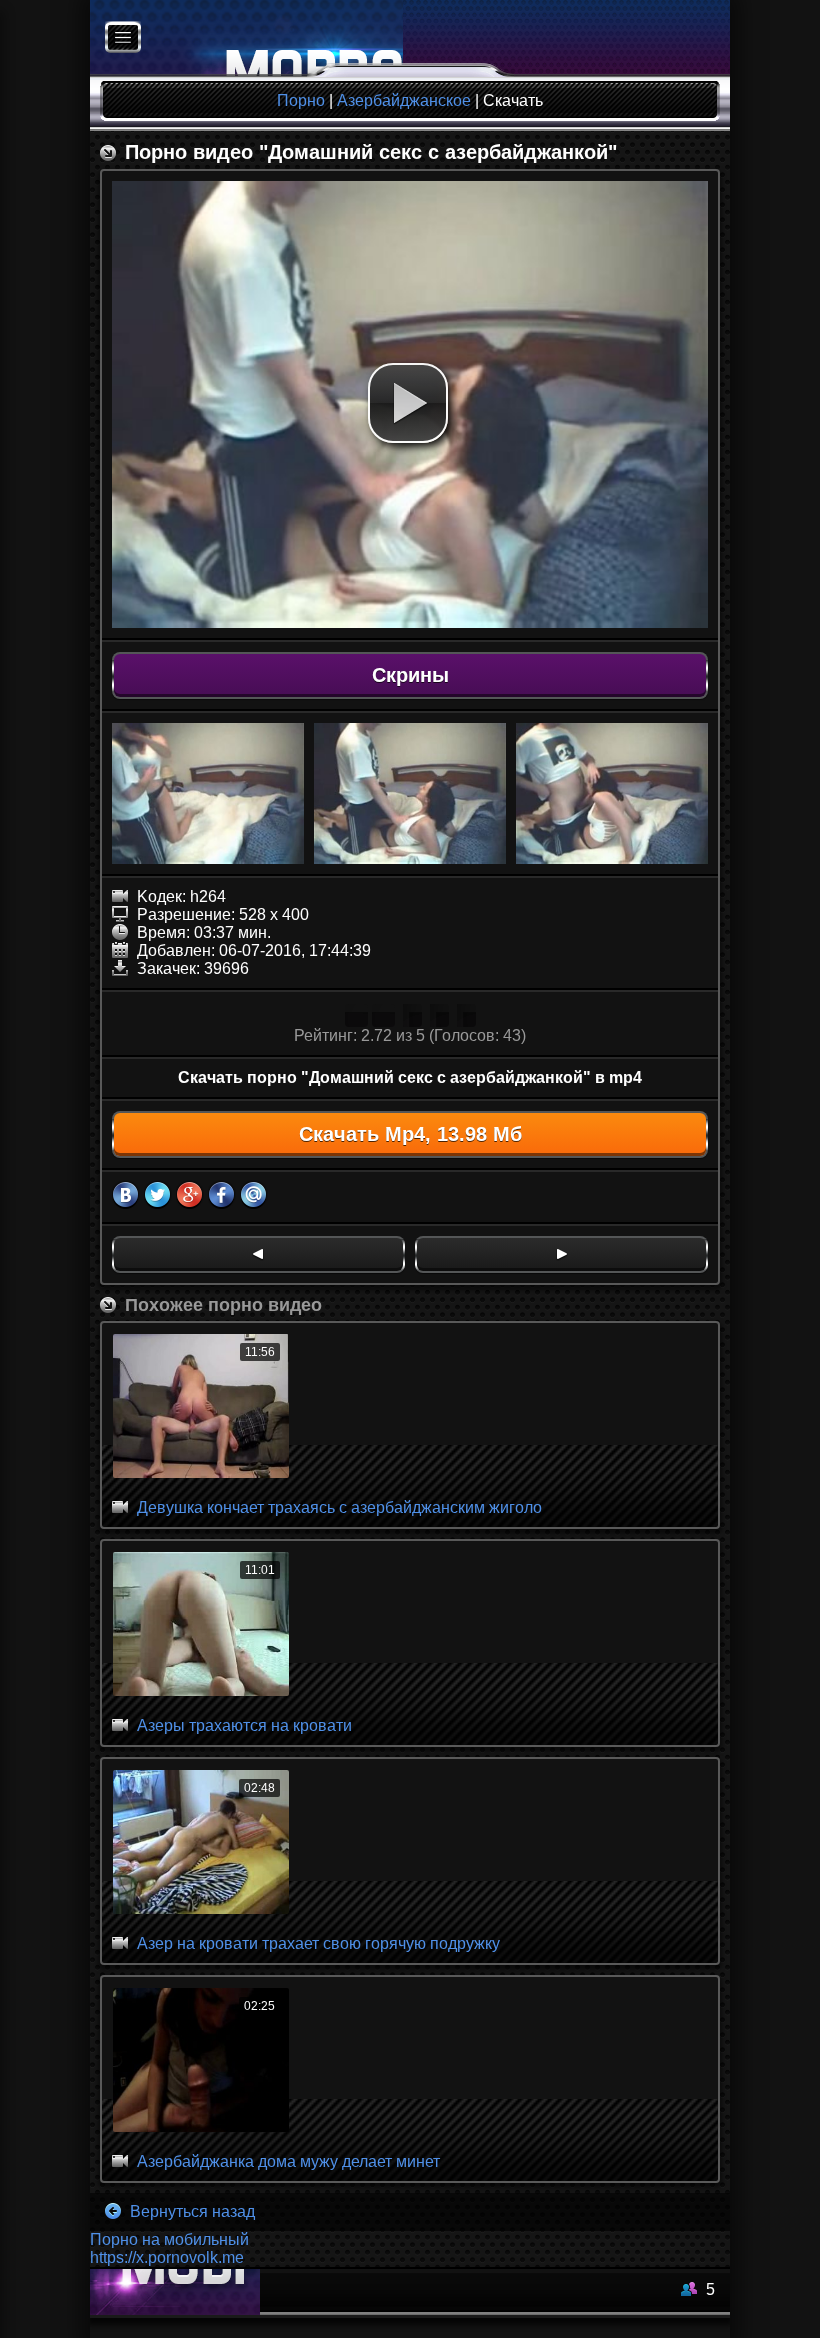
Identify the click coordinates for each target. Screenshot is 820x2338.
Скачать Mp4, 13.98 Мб (410, 1134)
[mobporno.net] (246, 38)
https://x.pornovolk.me (167, 2257)
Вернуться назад (190, 2211)
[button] (408, 403)
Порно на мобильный (169, 2239)
